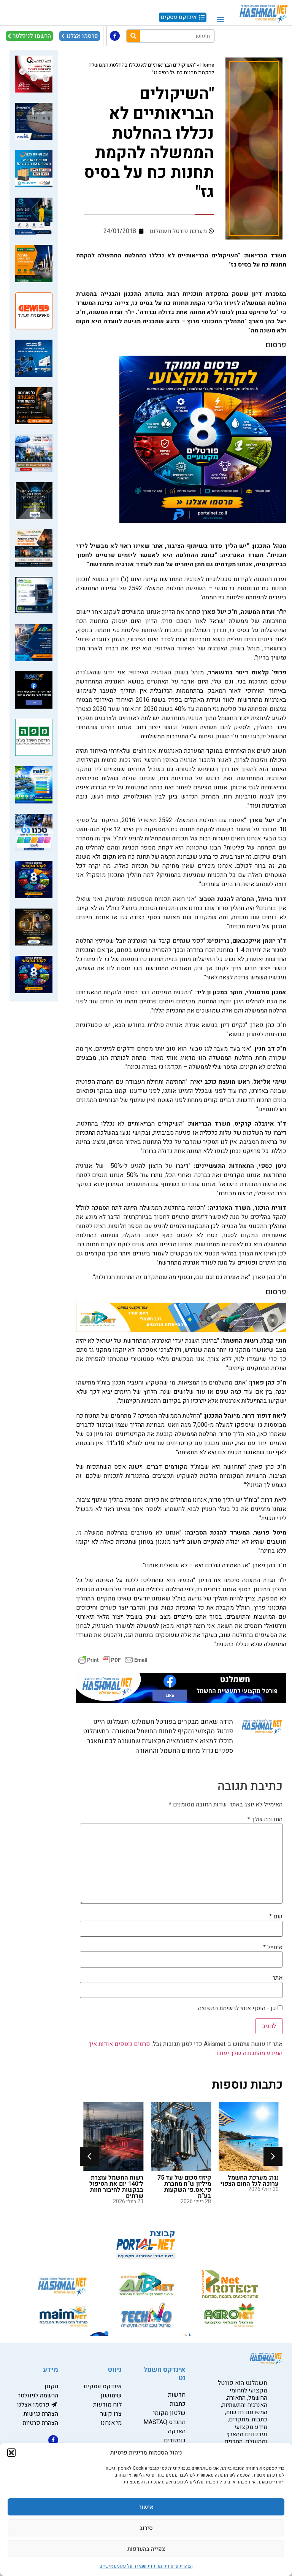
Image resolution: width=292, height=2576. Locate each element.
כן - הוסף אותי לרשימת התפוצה (238, 2008)
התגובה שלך (265, 1819)
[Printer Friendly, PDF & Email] (113, 1660)
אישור (146, 2507)
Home (207, 65)
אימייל (273, 1947)
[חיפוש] (133, 36)
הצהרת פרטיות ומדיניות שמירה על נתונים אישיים (146, 2566)
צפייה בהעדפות (146, 2549)
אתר (278, 1978)
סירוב (146, 2528)
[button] (11, 2453)
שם (276, 1916)
